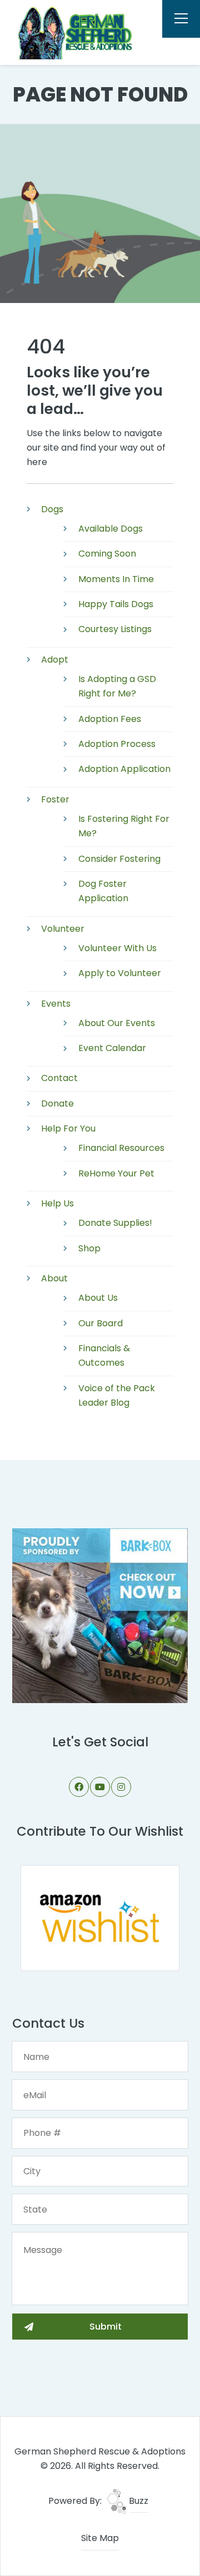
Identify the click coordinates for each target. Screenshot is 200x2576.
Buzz (137, 2501)
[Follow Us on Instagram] (121, 1787)
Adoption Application (124, 769)
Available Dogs (111, 529)
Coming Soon (107, 554)
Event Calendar (112, 1048)
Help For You (68, 1128)
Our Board (101, 1323)
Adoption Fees (110, 719)
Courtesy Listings (115, 629)
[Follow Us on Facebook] (79, 1787)
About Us (98, 1298)
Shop (89, 1248)
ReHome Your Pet (116, 1173)
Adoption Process (117, 744)
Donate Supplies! (115, 1223)
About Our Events (117, 1023)
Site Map (100, 2538)
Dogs (52, 509)
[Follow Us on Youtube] (100, 1787)
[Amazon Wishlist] (100, 1918)
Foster (55, 799)
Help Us (57, 1203)
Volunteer (63, 929)
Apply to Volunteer (120, 973)
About (54, 1278)
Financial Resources (121, 1148)
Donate (57, 1103)
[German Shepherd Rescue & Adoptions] (74, 32)
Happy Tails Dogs (116, 604)
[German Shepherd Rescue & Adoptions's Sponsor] (100, 1615)
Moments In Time (116, 579)
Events (56, 1004)
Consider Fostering (119, 859)
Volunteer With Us (117, 948)
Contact (59, 1078)
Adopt (55, 660)
